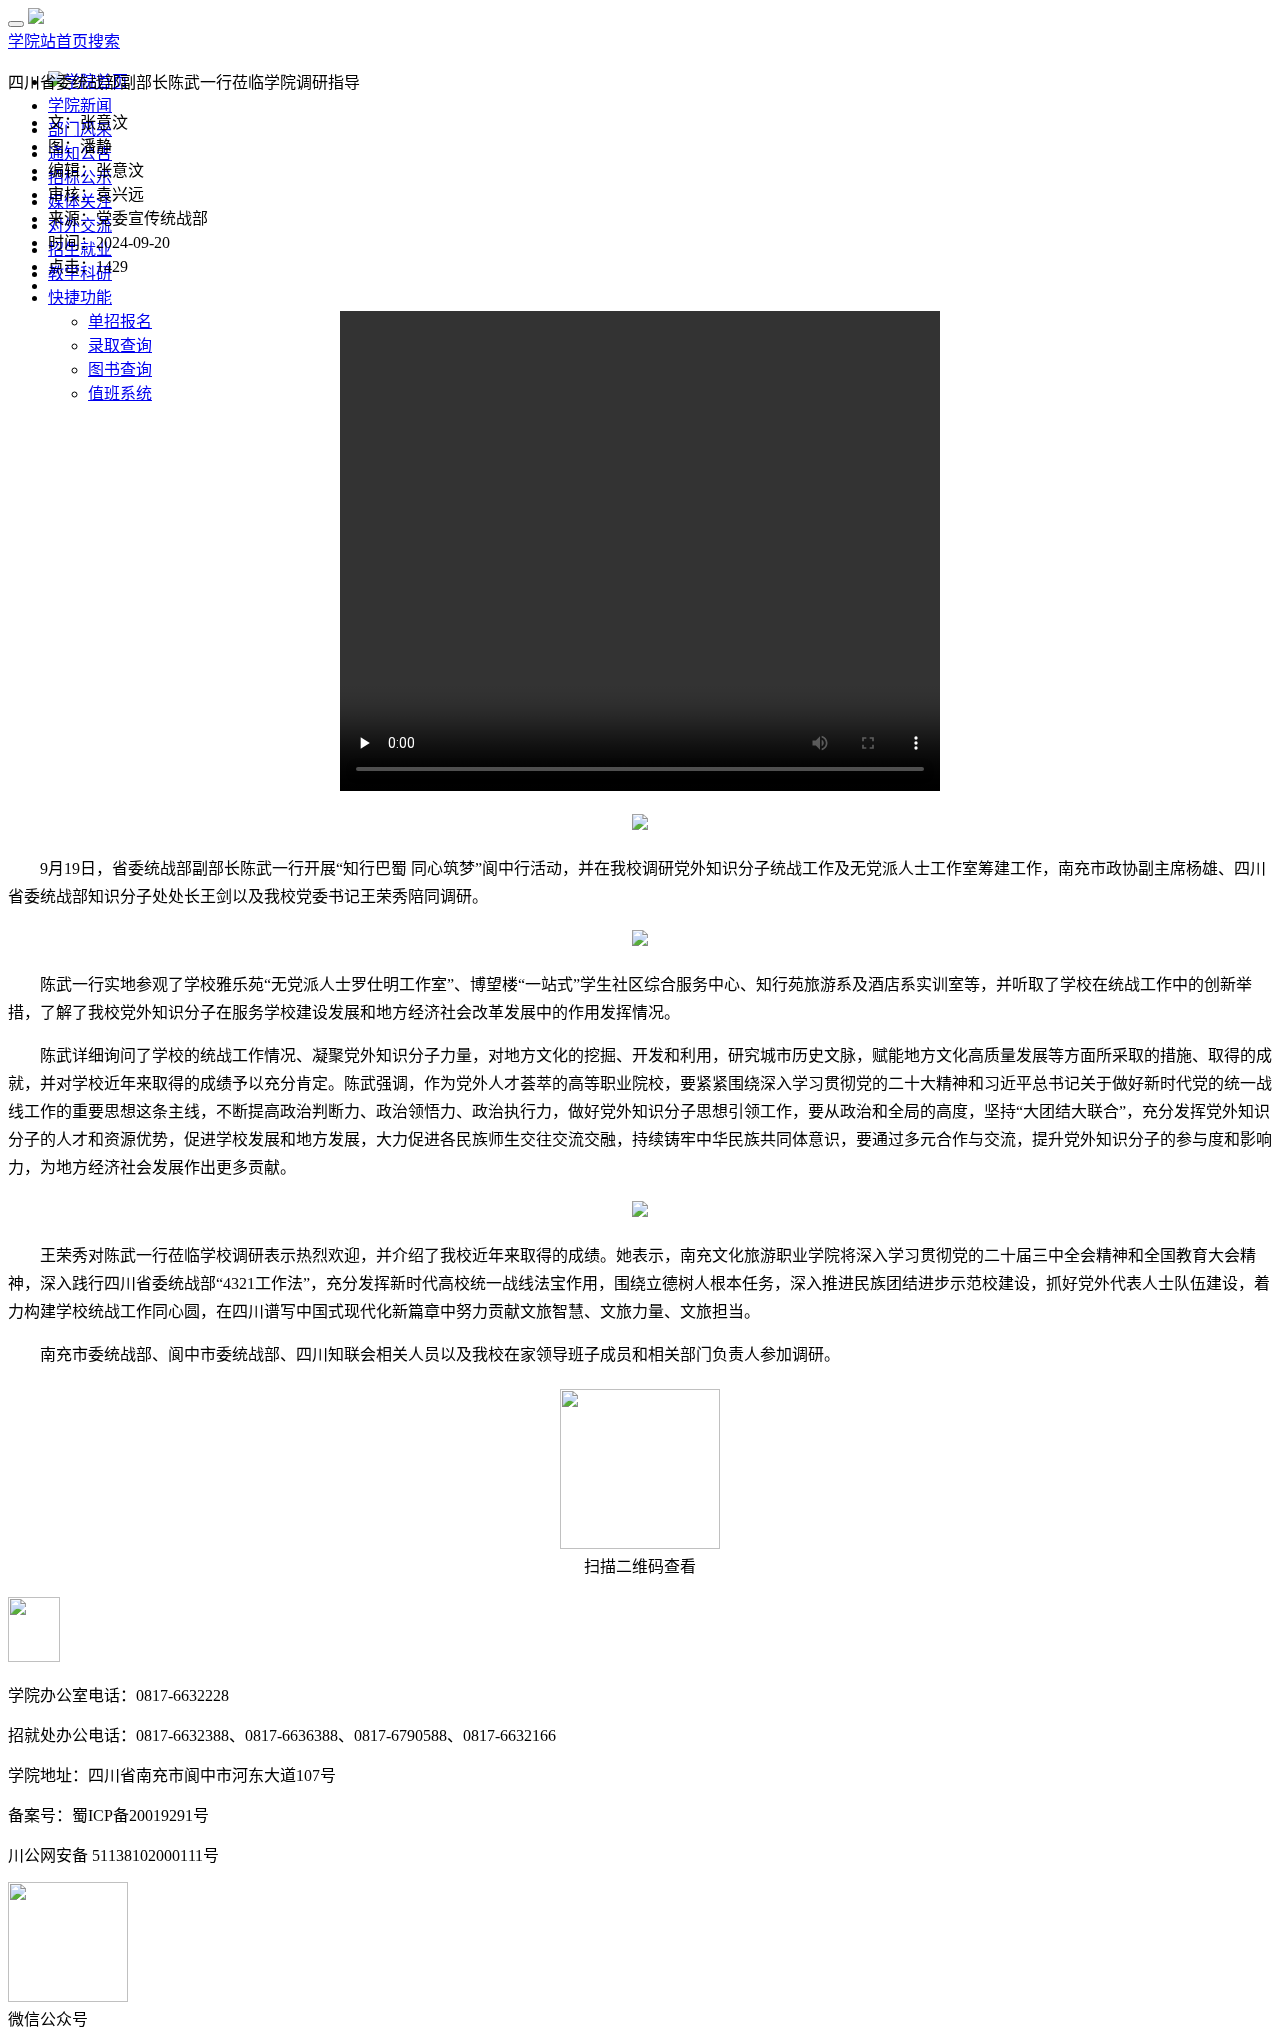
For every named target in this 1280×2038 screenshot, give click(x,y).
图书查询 (120, 369)
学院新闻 (80, 105)
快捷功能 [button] (80, 297)
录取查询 (120, 345)
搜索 (104, 41)
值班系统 (120, 393)
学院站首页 (48, 41)
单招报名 (120, 321)
